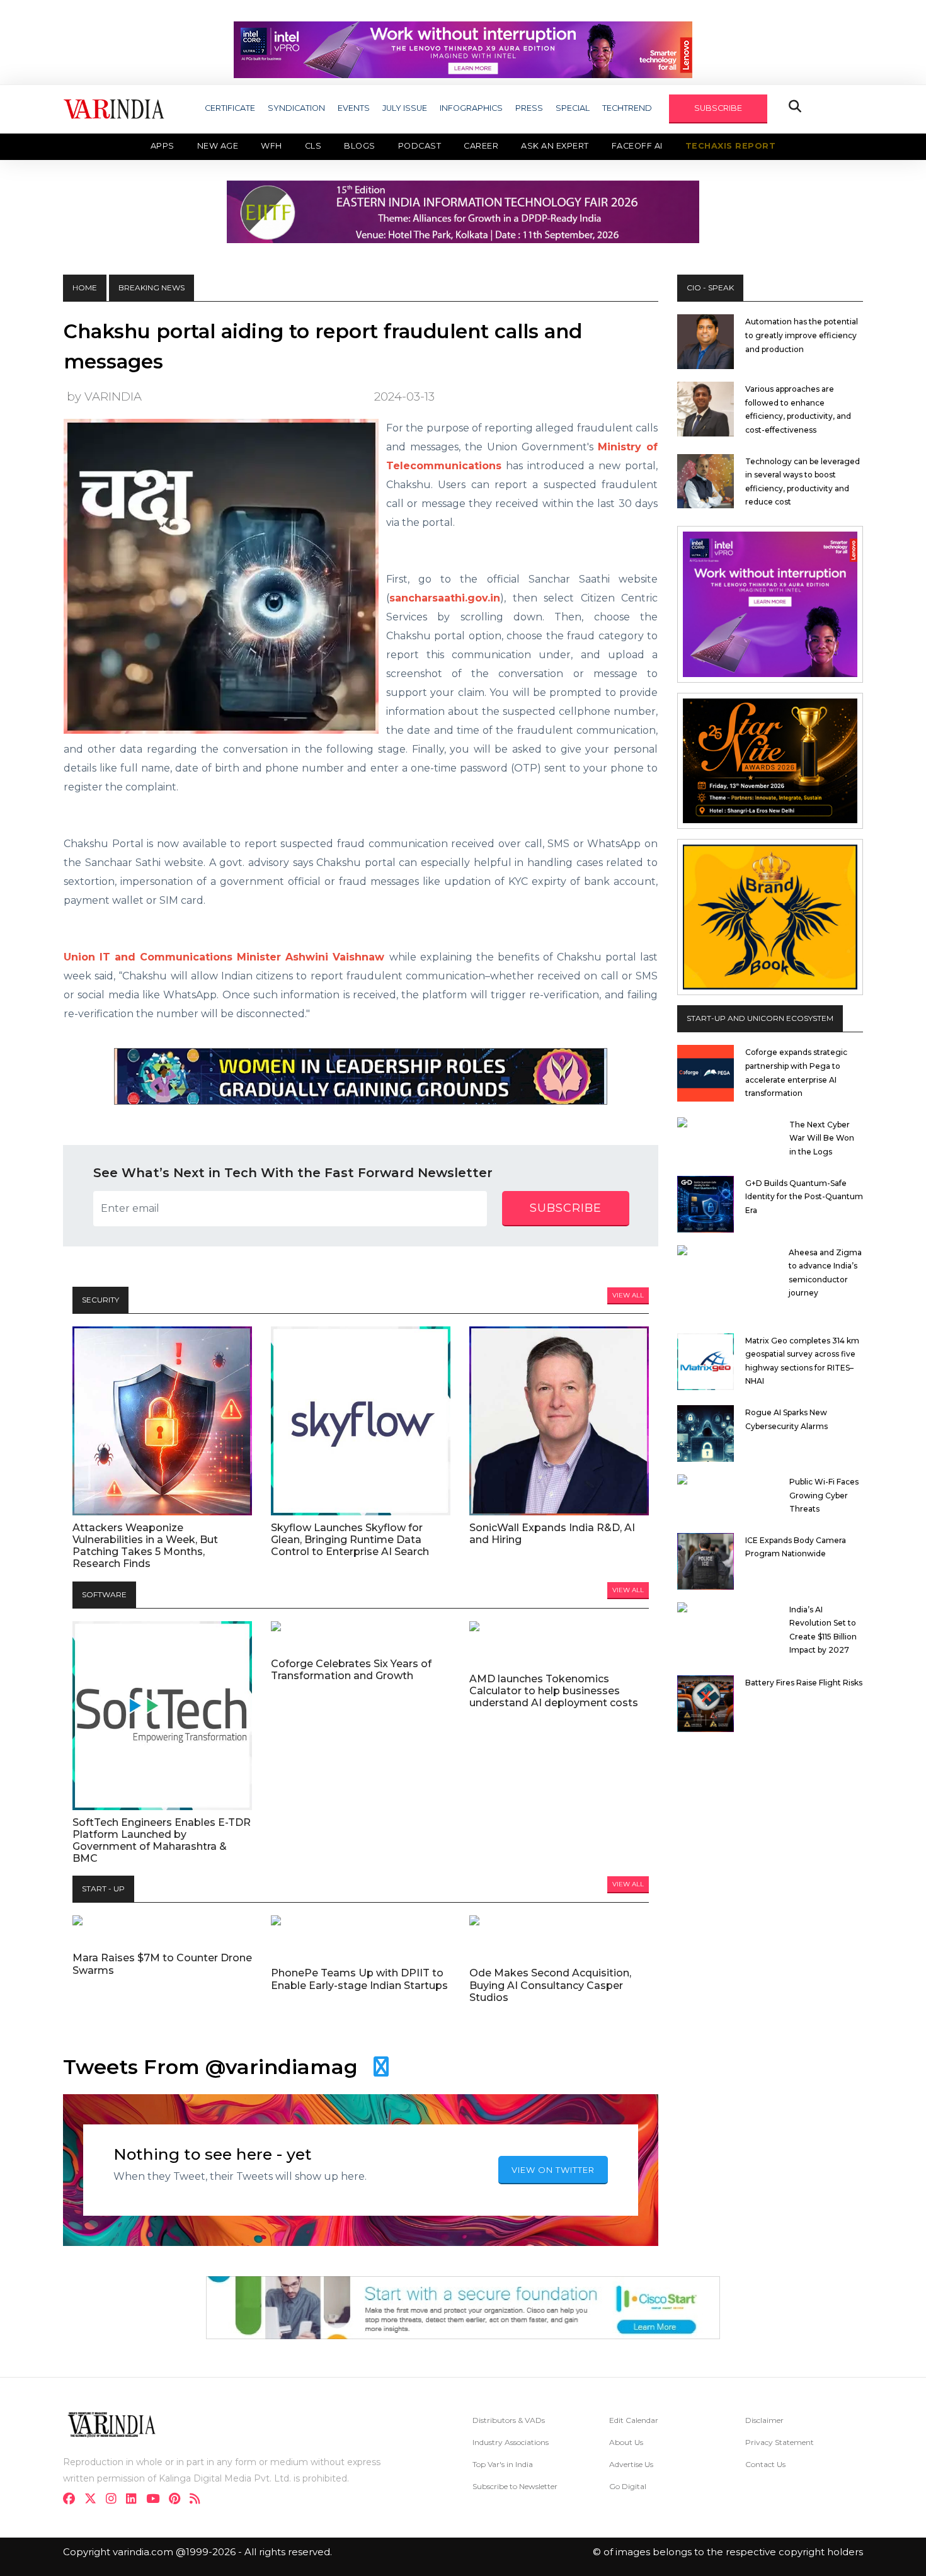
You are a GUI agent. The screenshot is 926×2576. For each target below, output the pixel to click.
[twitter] (94, 2500)
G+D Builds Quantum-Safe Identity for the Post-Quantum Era (804, 1197)
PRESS (529, 108)
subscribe (566, 1208)
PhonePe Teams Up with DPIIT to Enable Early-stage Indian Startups (359, 1979)
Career (481, 146)
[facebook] (73, 2500)
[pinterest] (178, 2500)
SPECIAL (573, 108)
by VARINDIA (104, 396)
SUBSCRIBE (718, 108)
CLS (313, 146)
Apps (163, 146)
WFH (272, 146)
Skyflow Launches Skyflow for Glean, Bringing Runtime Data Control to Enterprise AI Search (350, 1540)
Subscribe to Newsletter (515, 2486)
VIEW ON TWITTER (553, 2170)
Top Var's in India (503, 2464)
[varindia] (199, 2500)
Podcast (420, 146)
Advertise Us (631, 2464)
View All (628, 1295)
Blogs (360, 146)
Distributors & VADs (509, 2420)
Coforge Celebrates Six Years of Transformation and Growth (351, 1670)
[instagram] (115, 2500)
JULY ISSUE (405, 108)
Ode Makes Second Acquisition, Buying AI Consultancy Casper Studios (550, 1985)
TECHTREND (627, 108)
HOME (85, 288)
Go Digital (628, 2486)
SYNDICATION (296, 108)
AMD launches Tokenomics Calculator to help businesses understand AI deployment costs (554, 1691)
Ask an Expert (555, 146)
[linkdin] (135, 2500)
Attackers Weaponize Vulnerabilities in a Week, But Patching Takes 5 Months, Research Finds (145, 1546)
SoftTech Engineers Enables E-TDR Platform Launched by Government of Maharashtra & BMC (162, 1841)
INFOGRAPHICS (471, 108)
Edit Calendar (634, 2420)
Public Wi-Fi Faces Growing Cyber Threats (824, 1495)
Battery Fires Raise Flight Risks (804, 1683)
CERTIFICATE (230, 108)
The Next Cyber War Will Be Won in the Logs (822, 1138)
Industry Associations (511, 2442)
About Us (626, 2442)
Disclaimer (764, 2420)
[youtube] (157, 2500)
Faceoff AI (637, 146)
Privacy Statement (780, 2442)
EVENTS (354, 108)
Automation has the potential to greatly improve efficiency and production (802, 335)
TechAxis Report (731, 146)
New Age (218, 146)
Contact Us (765, 2464)
